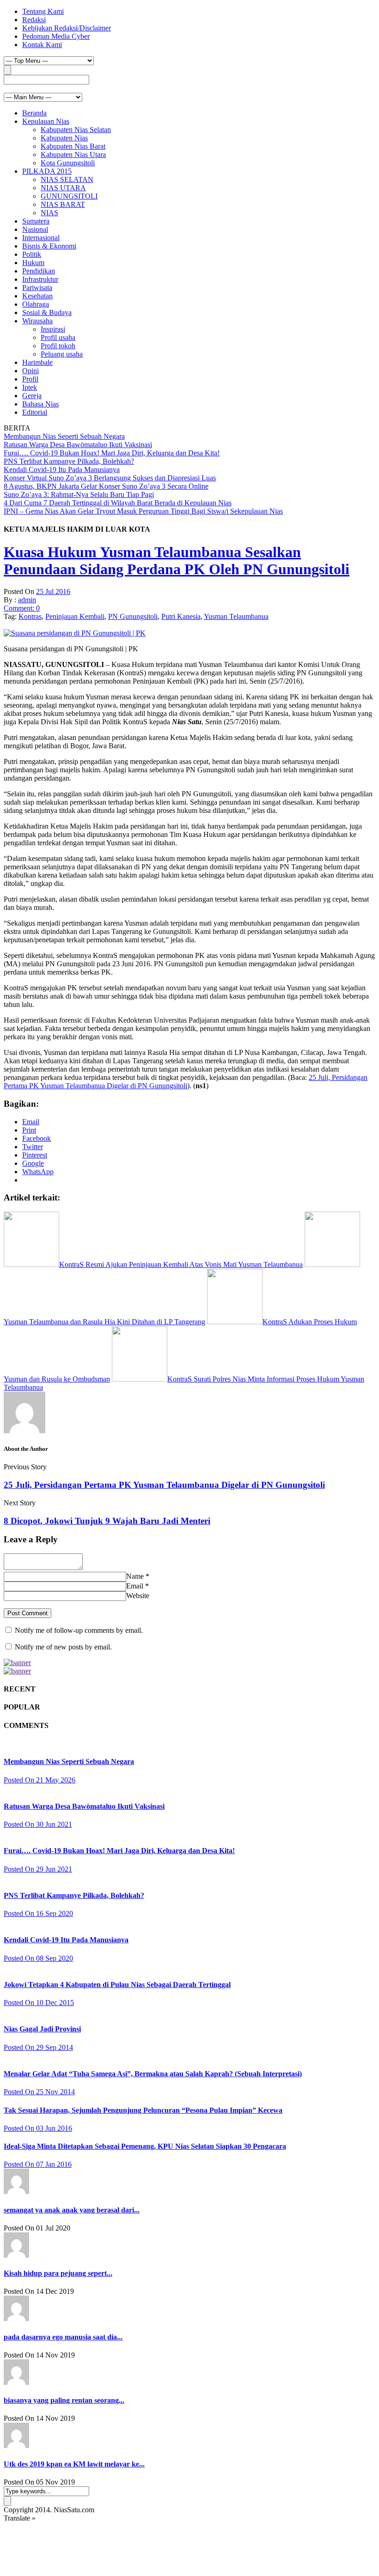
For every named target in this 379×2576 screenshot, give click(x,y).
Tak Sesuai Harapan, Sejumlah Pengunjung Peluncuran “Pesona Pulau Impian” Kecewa (143, 2110)
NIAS (49, 213)
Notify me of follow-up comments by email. (79, 1630)
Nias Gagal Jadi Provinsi (42, 2029)
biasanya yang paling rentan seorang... (64, 2400)
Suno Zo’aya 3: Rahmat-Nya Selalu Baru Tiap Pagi (79, 494)
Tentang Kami (43, 11)
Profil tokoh (58, 346)
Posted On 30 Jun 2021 (38, 1824)
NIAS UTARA (63, 188)
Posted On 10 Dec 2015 (39, 2003)
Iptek (30, 387)
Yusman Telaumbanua (236, 616)
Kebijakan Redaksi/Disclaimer (67, 28)
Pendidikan (39, 271)
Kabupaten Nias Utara (73, 155)
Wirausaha (37, 321)
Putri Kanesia (181, 616)
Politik (32, 254)
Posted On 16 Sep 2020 (38, 1913)
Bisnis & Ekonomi (49, 246)
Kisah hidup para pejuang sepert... (58, 2273)
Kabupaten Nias (64, 138)
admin (27, 600)
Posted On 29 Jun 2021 (38, 1869)
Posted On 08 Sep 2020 (38, 1958)
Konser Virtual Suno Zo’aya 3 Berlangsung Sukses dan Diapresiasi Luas (110, 478)
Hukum (33, 263)
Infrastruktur (40, 279)
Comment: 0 (22, 608)
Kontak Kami (42, 45)
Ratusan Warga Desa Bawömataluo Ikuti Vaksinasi (78, 445)
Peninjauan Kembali (75, 616)
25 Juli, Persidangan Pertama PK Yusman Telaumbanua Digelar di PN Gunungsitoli (186, 1082)
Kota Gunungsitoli (68, 163)
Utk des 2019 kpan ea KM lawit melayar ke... (74, 2464)
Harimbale (37, 362)
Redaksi (34, 20)
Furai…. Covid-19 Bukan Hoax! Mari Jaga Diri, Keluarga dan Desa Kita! (112, 453)
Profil (30, 379)
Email (135, 1586)
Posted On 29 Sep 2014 (38, 2047)
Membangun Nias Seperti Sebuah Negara (64, 436)
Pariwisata (37, 288)
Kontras (30, 616)
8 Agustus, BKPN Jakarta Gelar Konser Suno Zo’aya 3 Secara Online (106, 486)
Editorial (35, 412)
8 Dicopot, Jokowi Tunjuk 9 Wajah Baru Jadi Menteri (107, 1521)
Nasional (35, 229)
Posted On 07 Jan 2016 (38, 2164)
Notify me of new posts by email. (63, 1647)
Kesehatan (37, 296)
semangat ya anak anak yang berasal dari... (72, 2210)
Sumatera (36, 221)
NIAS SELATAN (67, 179)
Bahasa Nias (40, 404)
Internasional (41, 238)
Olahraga (36, 304)
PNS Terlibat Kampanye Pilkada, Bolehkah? (69, 461)
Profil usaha (58, 337)
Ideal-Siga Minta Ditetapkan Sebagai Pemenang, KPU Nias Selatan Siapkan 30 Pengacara (145, 2146)
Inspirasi (53, 329)
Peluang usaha (62, 354)
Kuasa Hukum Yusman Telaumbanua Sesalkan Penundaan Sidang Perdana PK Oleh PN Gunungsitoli (177, 561)
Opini (31, 371)
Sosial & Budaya (47, 312)
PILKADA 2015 (47, 171)
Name (135, 1576)
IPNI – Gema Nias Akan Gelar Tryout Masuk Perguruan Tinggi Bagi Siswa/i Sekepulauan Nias (143, 511)
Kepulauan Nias (46, 121)
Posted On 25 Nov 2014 (39, 2092)
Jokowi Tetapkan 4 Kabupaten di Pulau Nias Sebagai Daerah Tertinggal (117, 1985)
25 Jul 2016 (53, 591)
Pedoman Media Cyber (56, 36)
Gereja (32, 396)
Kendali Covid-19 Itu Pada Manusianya (62, 470)
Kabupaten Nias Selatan (76, 130)
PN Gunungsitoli (133, 616)
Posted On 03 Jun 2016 (38, 2128)
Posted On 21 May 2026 (40, 1780)
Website (138, 1596)
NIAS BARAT (63, 204)
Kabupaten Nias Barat (73, 146)
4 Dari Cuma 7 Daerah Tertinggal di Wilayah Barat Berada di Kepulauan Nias (118, 503)
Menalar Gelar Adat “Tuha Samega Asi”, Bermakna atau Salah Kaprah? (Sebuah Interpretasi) (153, 2074)
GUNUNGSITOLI (69, 196)
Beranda (34, 113)
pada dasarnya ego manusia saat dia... (63, 2337)
